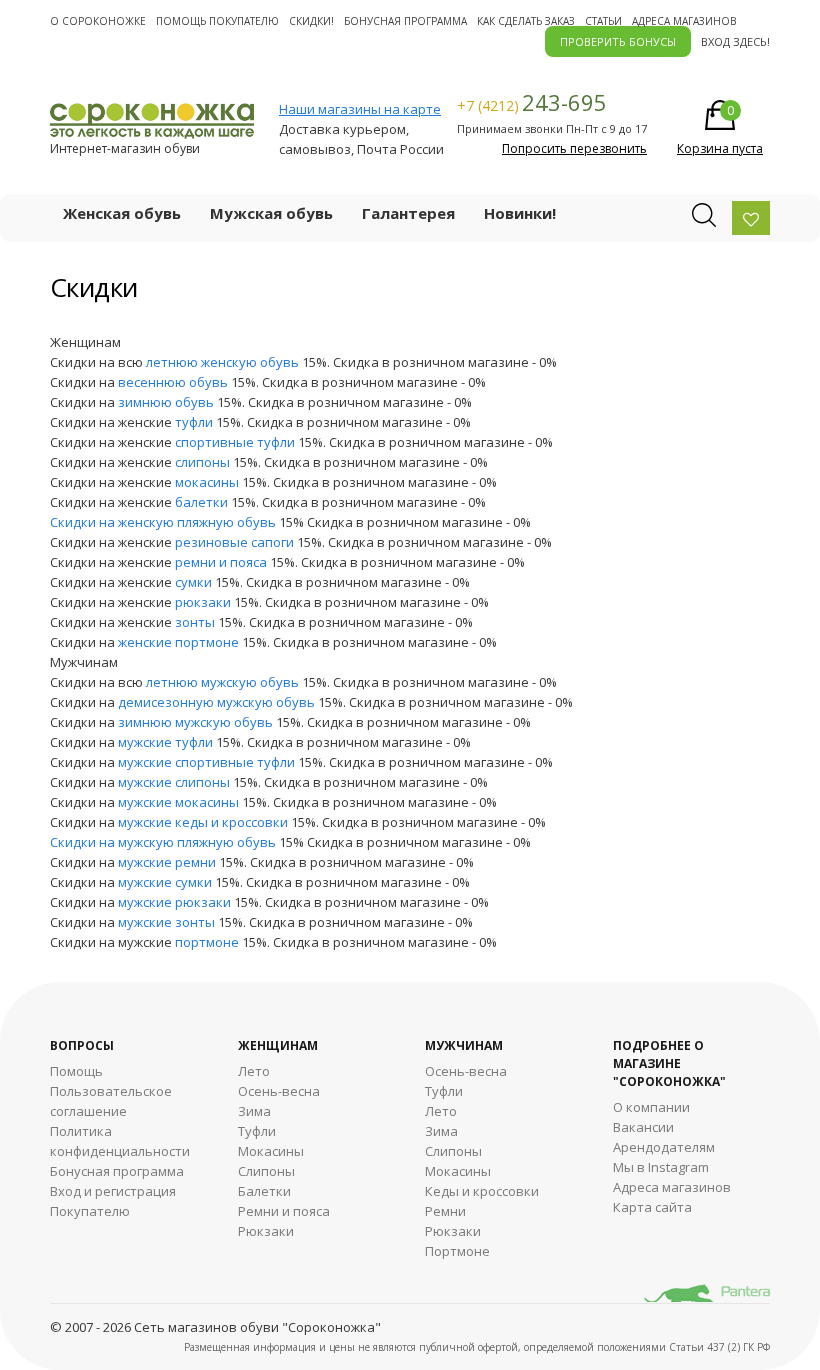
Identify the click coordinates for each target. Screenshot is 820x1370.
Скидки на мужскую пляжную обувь (164, 842)
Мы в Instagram (661, 1167)
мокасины (207, 482)
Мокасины (271, 1151)
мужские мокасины (178, 802)
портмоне (207, 942)
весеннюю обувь (173, 382)
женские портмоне (178, 642)
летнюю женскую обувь (222, 362)
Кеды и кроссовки (482, 1191)
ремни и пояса (221, 562)
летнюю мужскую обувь (222, 682)
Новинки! (520, 213)
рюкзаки (203, 602)
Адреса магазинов (684, 21)
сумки (193, 582)
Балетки (264, 1191)
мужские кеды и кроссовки (203, 822)
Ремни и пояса (284, 1211)
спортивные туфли (235, 442)
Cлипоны (453, 1151)
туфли (194, 422)
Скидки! (311, 21)
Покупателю (90, 1211)
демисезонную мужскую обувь (216, 702)
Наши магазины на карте (360, 109)
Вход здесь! (735, 41)
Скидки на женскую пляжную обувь (164, 522)
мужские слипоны (174, 782)
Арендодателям (664, 1147)
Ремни (445, 1211)
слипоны (202, 462)
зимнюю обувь (166, 402)
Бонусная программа (405, 21)
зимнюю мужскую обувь (195, 722)
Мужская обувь (271, 213)
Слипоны (266, 1171)
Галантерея (408, 213)
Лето (254, 1071)
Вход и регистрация (113, 1191)
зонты (195, 622)
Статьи (603, 21)
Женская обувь (122, 213)
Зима (254, 1111)
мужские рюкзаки (174, 902)
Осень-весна (279, 1091)
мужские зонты (166, 922)
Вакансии (643, 1127)
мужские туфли (165, 742)
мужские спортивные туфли (206, 762)
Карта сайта (652, 1207)
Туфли (257, 1131)
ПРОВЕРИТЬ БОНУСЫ (618, 41)
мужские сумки (165, 882)
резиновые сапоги (234, 542)
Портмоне (457, 1251)
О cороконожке (98, 21)
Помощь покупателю (217, 21)
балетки (201, 502)
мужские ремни (167, 862)
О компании (651, 1107)
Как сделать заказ (526, 21)
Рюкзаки (266, 1231)
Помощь (76, 1071)
